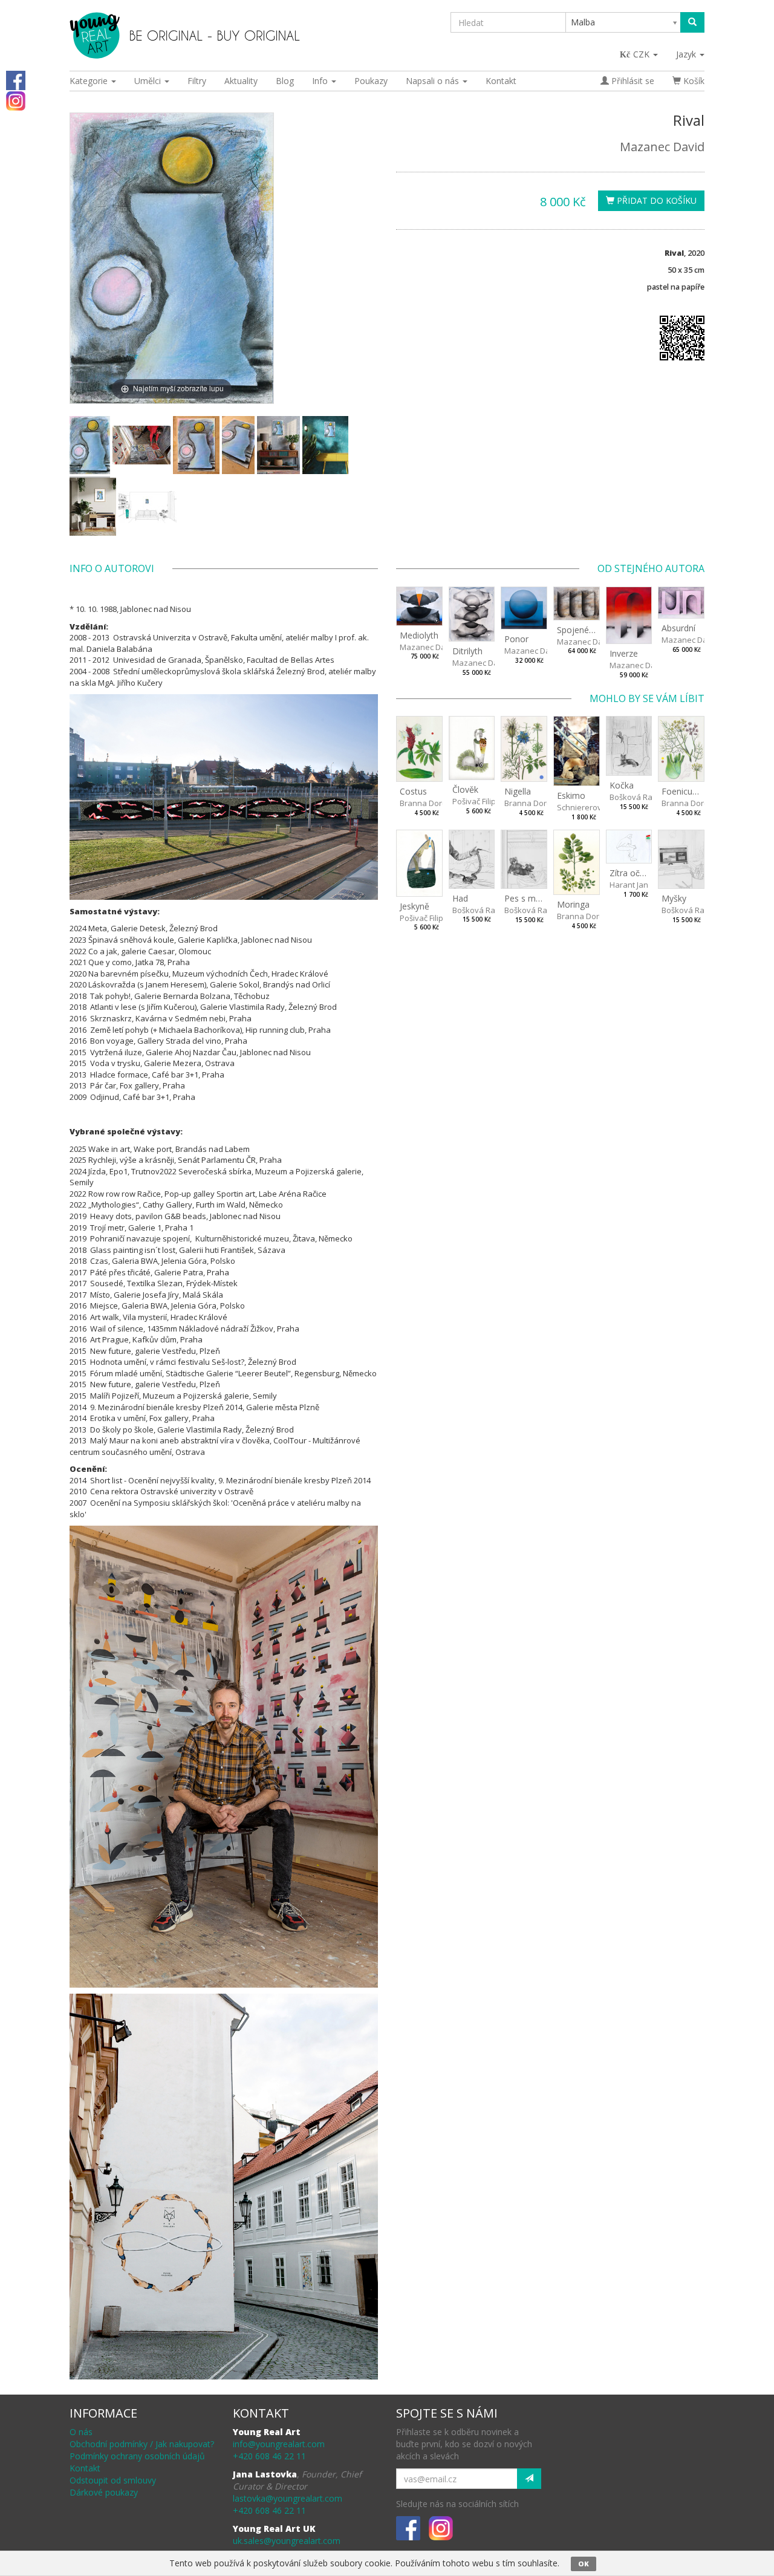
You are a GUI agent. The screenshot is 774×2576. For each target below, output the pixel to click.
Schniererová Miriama (597, 807)
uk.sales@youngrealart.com (287, 2541)
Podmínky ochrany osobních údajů (137, 2456)
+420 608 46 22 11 (269, 2456)
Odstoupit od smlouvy (113, 2480)
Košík (693, 81)
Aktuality (241, 81)
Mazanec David (662, 147)
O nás (81, 2432)
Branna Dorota (427, 803)
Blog (285, 81)
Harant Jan (629, 885)
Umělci (149, 81)
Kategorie (90, 81)
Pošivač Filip (474, 801)
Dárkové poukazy (104, 2492)
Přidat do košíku (655, 200)
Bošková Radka (638, 797)
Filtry (197, 81)
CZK (642, 54)
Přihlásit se (632, 81)
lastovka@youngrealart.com (288, 2498)
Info (321, 81)
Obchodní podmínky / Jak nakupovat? (142, 2444)
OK (584, 2564)
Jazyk (687, 54)
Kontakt (501, 81)
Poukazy (371, 81)
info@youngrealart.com (279, 2444)
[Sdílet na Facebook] (16, 80)
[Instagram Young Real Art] (16, 100)
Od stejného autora (651, 568)
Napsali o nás (434, 81)
